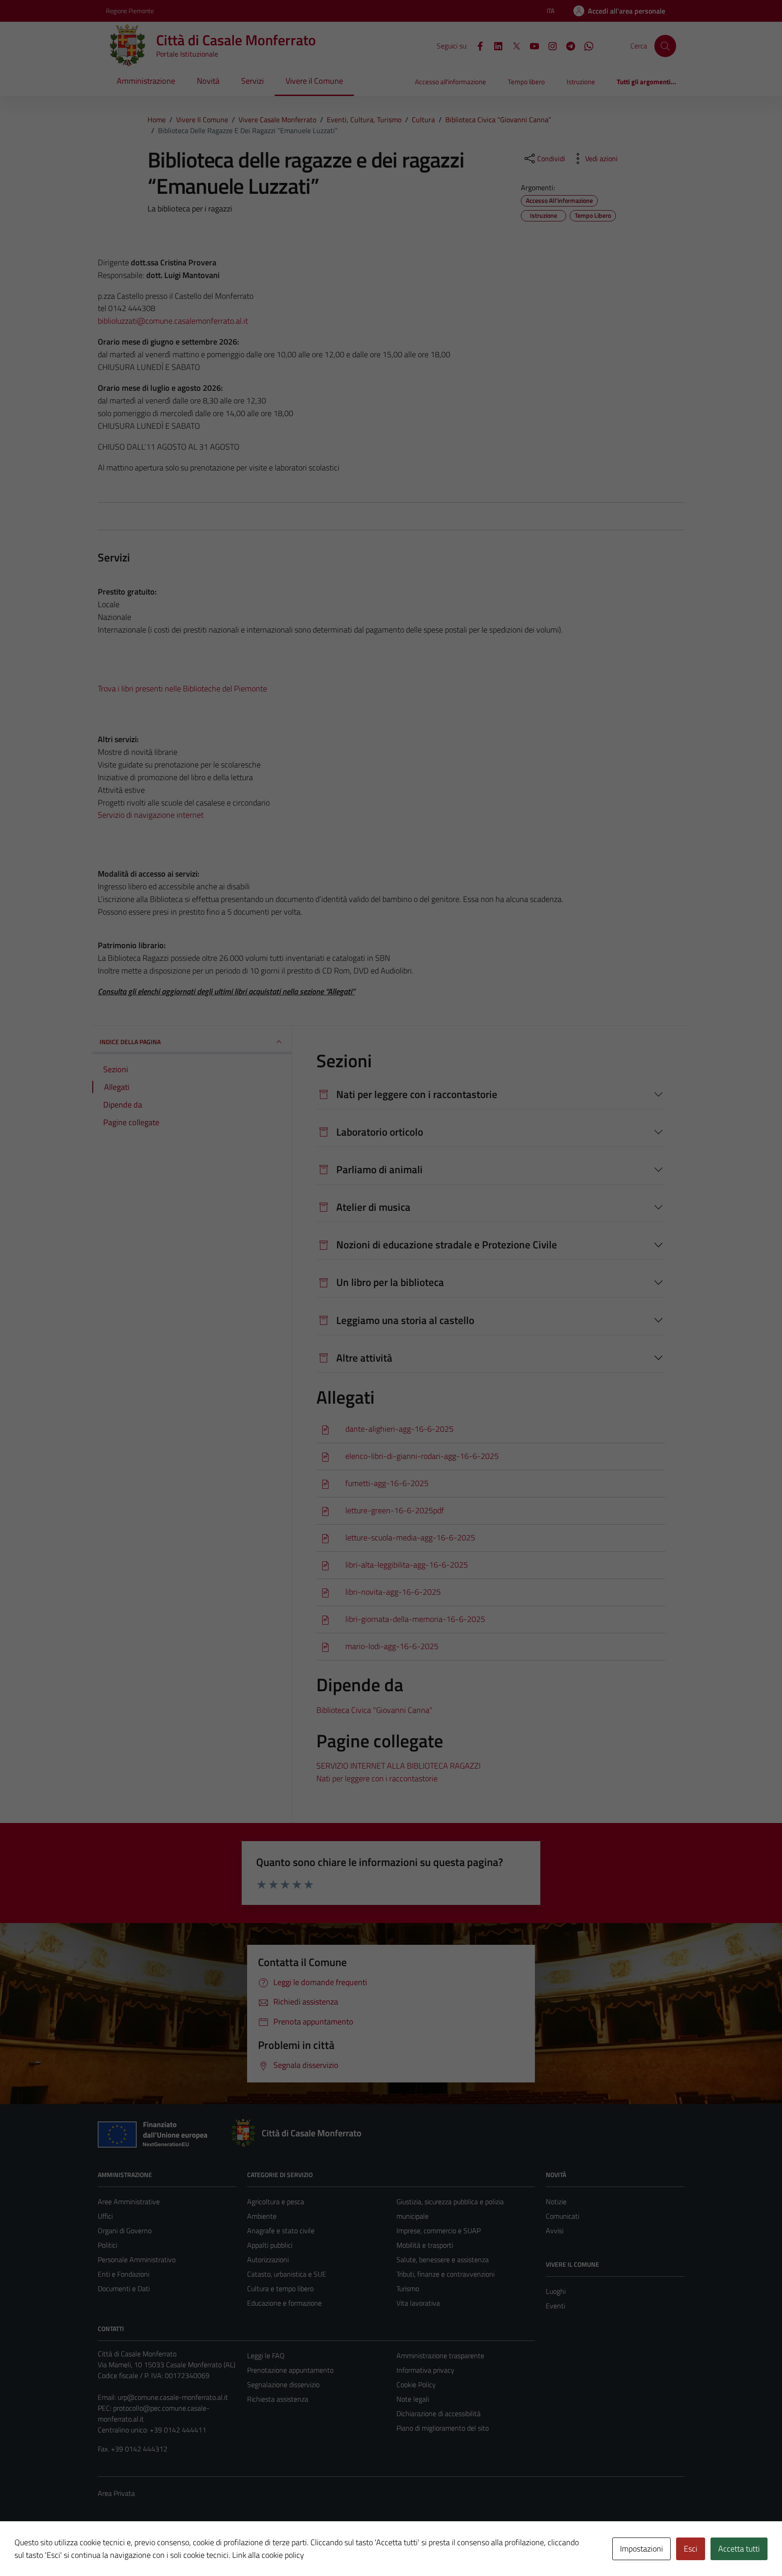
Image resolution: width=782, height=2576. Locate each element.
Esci (691, 2549)
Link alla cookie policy (268, 2555)
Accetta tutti (739, 2549)
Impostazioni (641, 2549)
